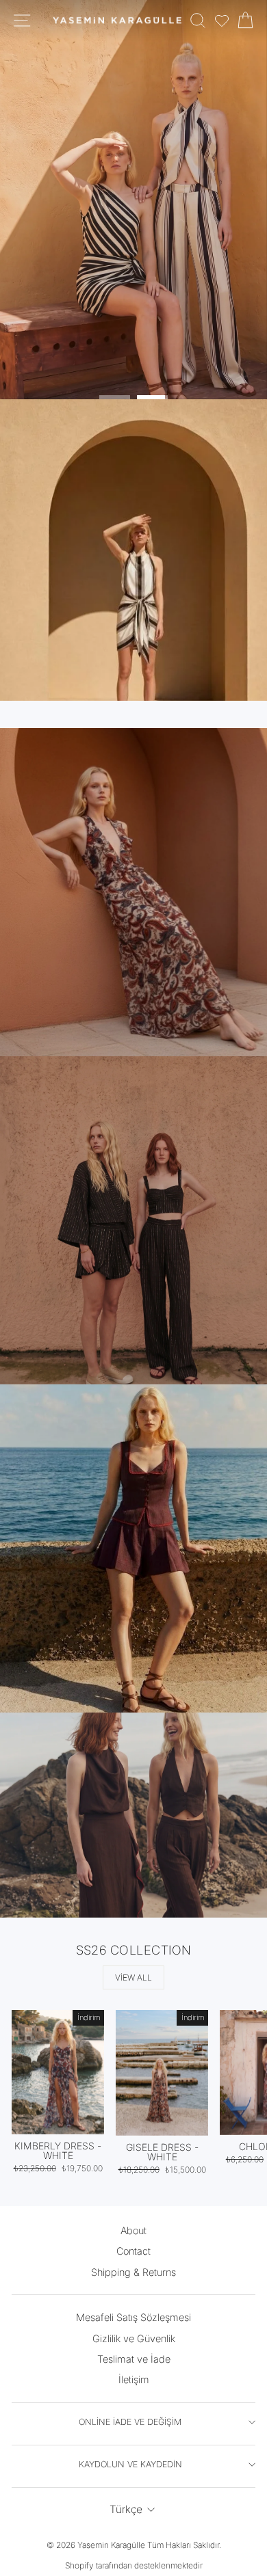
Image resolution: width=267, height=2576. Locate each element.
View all (133, 1977)
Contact (133, 2251)
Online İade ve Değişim (130, 2422)
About (133, 2230)
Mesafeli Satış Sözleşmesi (133, 2317)
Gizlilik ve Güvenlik (134, 2338)
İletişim (134, 2379)
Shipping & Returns (133, 2272)
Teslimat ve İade (134, 2359)
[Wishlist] (222, 21)
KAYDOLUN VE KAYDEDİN (130, 2464)
